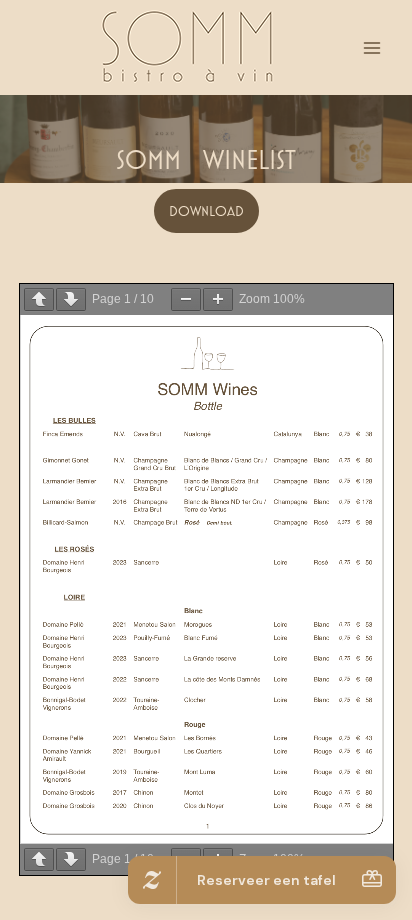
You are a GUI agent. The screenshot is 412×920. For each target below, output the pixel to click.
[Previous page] (39, 299)
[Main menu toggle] (372, 47)
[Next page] (71, 299)
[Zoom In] (218, 299)
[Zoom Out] (186, 299)
